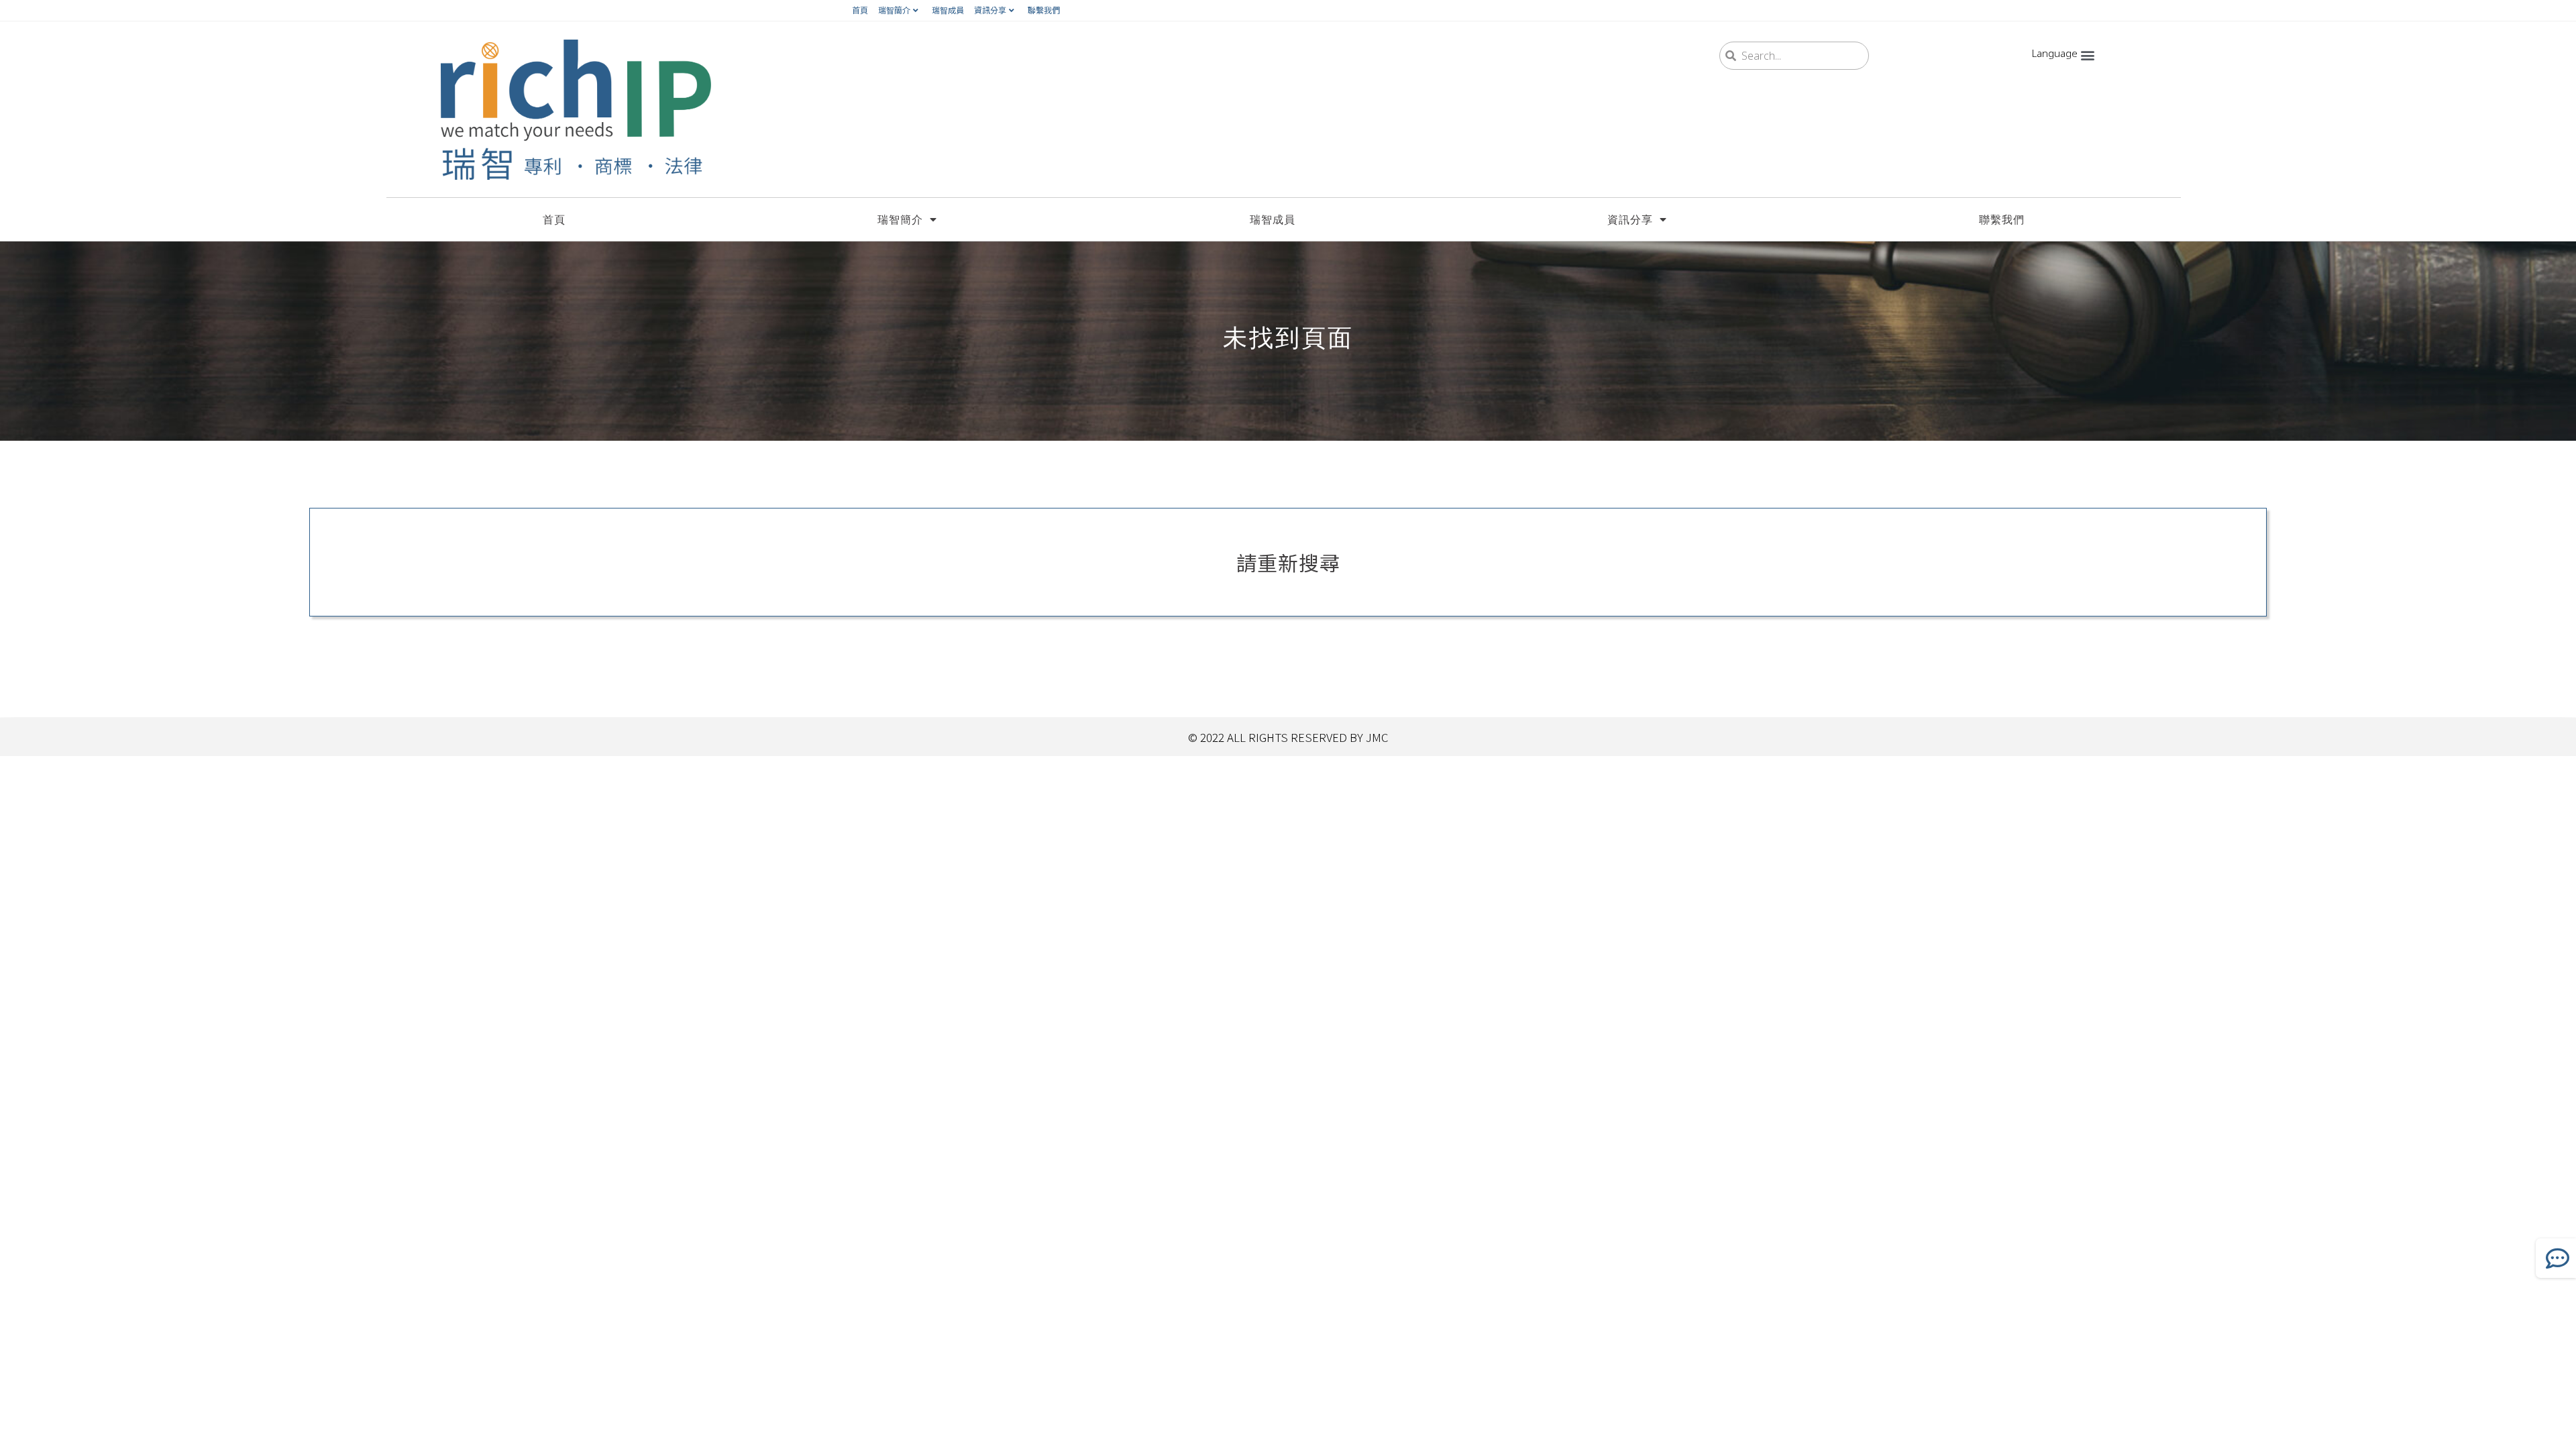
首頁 (860, 10)
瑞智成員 (948, 10)
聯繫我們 (1044, 10)
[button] (2087, 55)
